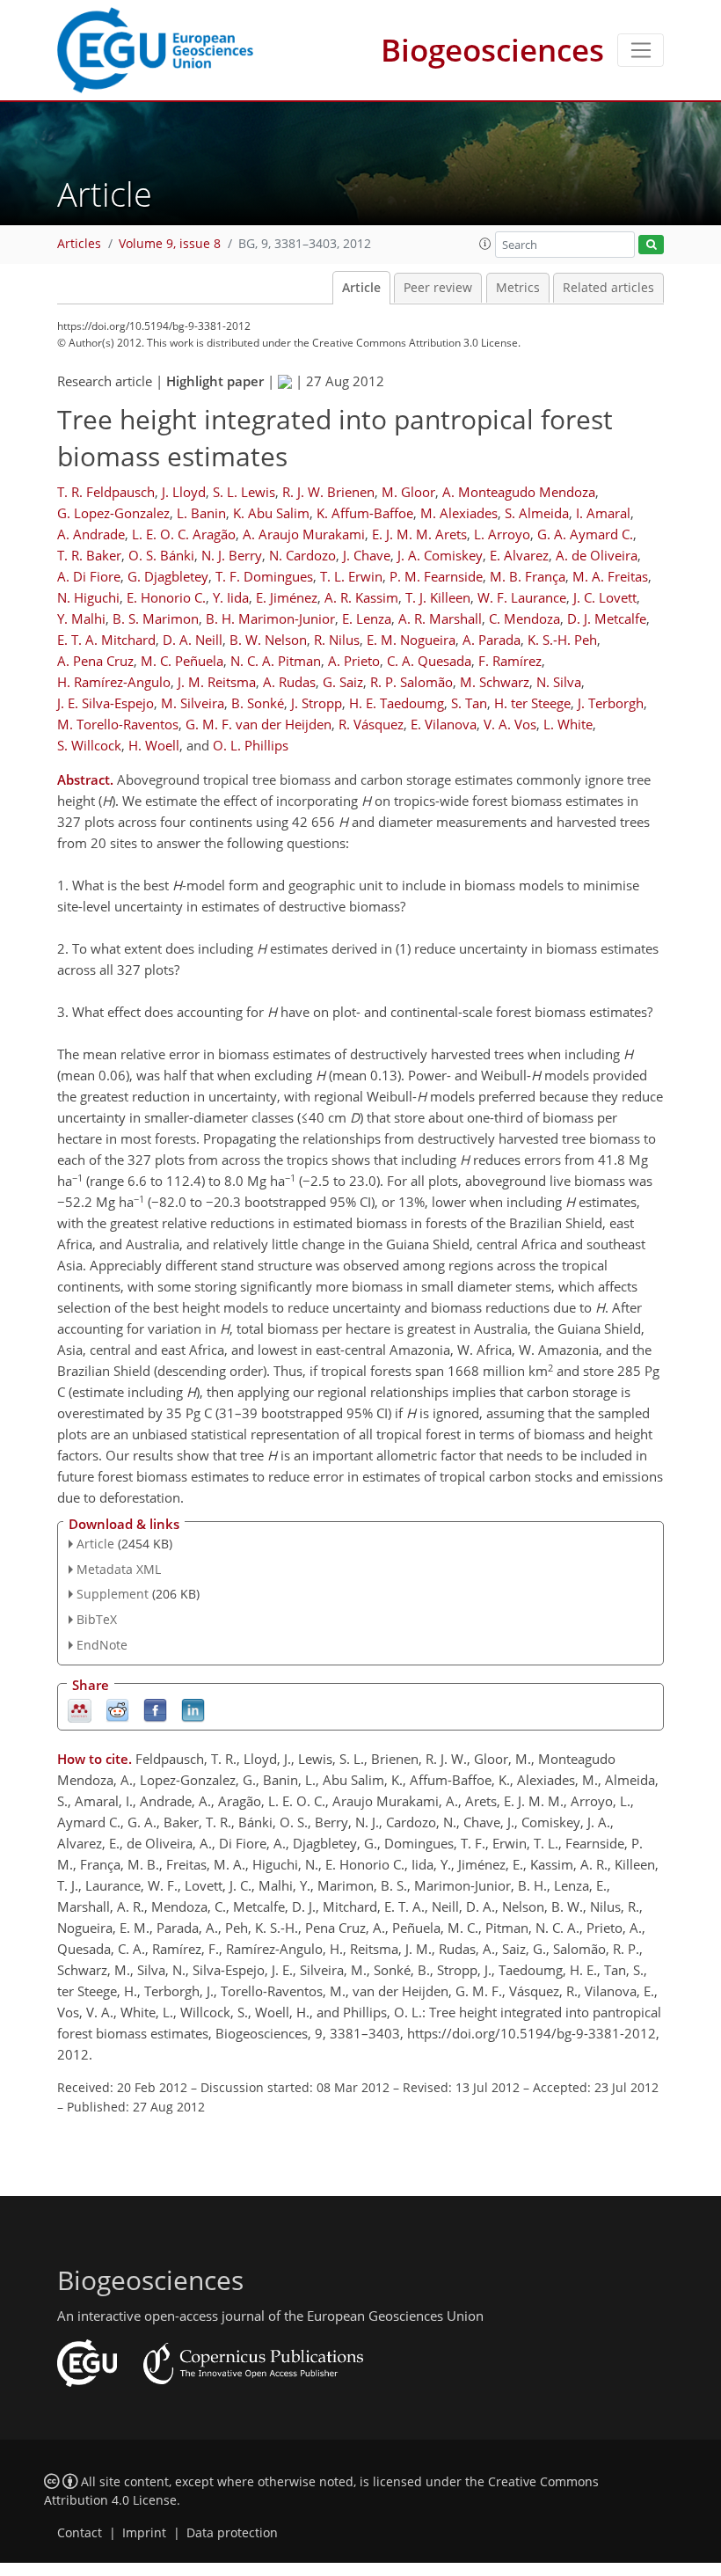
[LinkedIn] (193, 1709)
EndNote (102, 1645)
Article (361, 288)
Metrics (518, 288)
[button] (485, 244)
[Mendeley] (80, 1709)
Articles (79, 244)
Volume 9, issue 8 (170, 244)
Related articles (608, 288)
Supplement (113, 1594)
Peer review (438, 288)
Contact (80, 2533)
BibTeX (97, 1619)
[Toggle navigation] (641, 50)
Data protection (232, 2533)
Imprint (144, 2533)
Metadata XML (119, 1569)
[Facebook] (155, 1709)
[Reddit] (117, 1709)
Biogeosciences (492, 50)
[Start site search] (651, 245)
